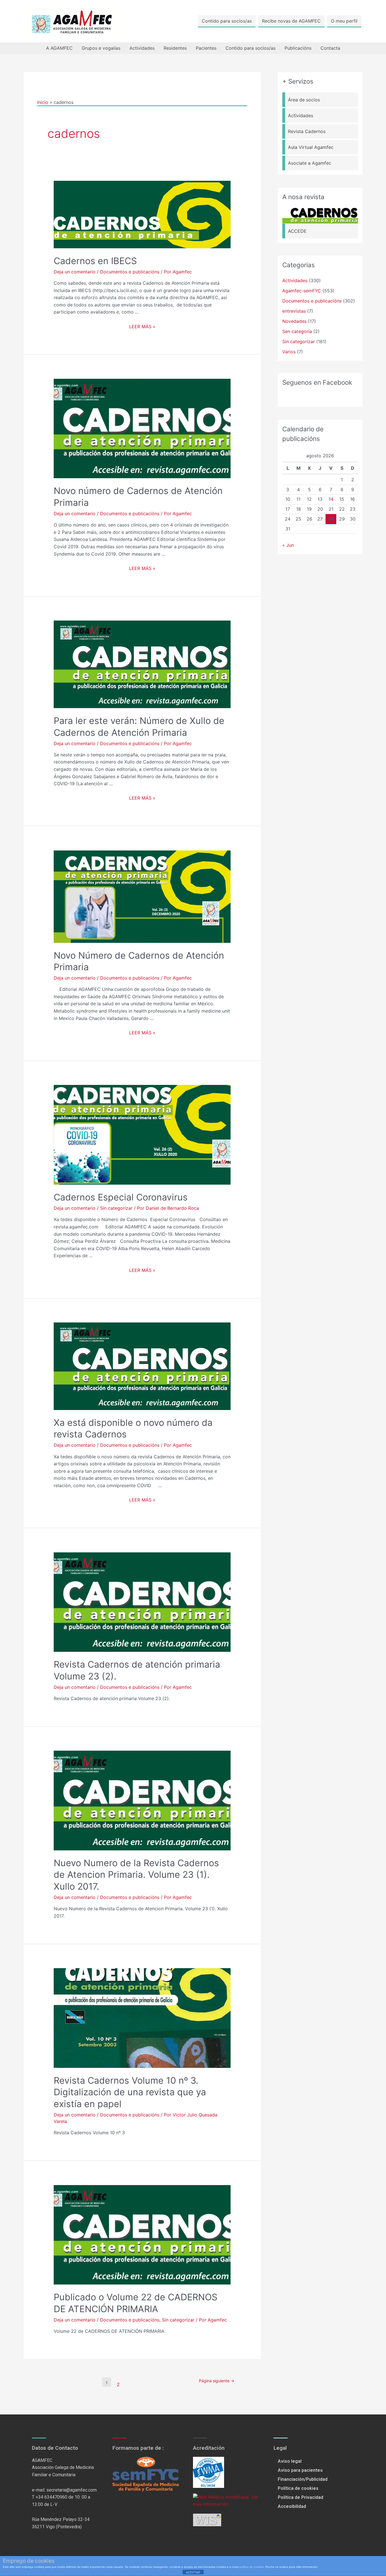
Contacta (330, 48)
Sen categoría (297, 331)
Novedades (294, 321)
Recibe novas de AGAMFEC (291, 21)
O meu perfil (344, 21)
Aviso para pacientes (300, 2470)
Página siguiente (217, 2381)
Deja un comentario (75, 272)
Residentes (175, 48)
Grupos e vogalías (101, 48)
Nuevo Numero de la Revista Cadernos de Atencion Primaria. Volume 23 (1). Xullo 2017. (136, 1875)
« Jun (288, 545)
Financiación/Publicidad (303, 2479)
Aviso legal (290, 2461)
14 (331, 499)
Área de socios (304, 100)
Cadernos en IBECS (95, 261)
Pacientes (206, 48)
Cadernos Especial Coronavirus (121, 1197)
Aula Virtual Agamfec (311, 147)
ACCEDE (297, 231)
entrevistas (294, 311)
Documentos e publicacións (130, 272)
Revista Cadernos (307, 131)
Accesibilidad (292, 2506)
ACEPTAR (193, 2572)
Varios (289, 352)
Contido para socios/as (227, 21)
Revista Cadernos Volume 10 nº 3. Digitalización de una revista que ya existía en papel (130, 2092)
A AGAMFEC (59, 48)
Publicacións (298, 48)
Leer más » (142, 327)
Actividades (142, 48)
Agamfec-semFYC (302, 291)
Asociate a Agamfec (310, 163)
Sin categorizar (116, 1208)
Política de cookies (298, 2488)
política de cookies (251, 2567)
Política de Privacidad (301, 2497)
